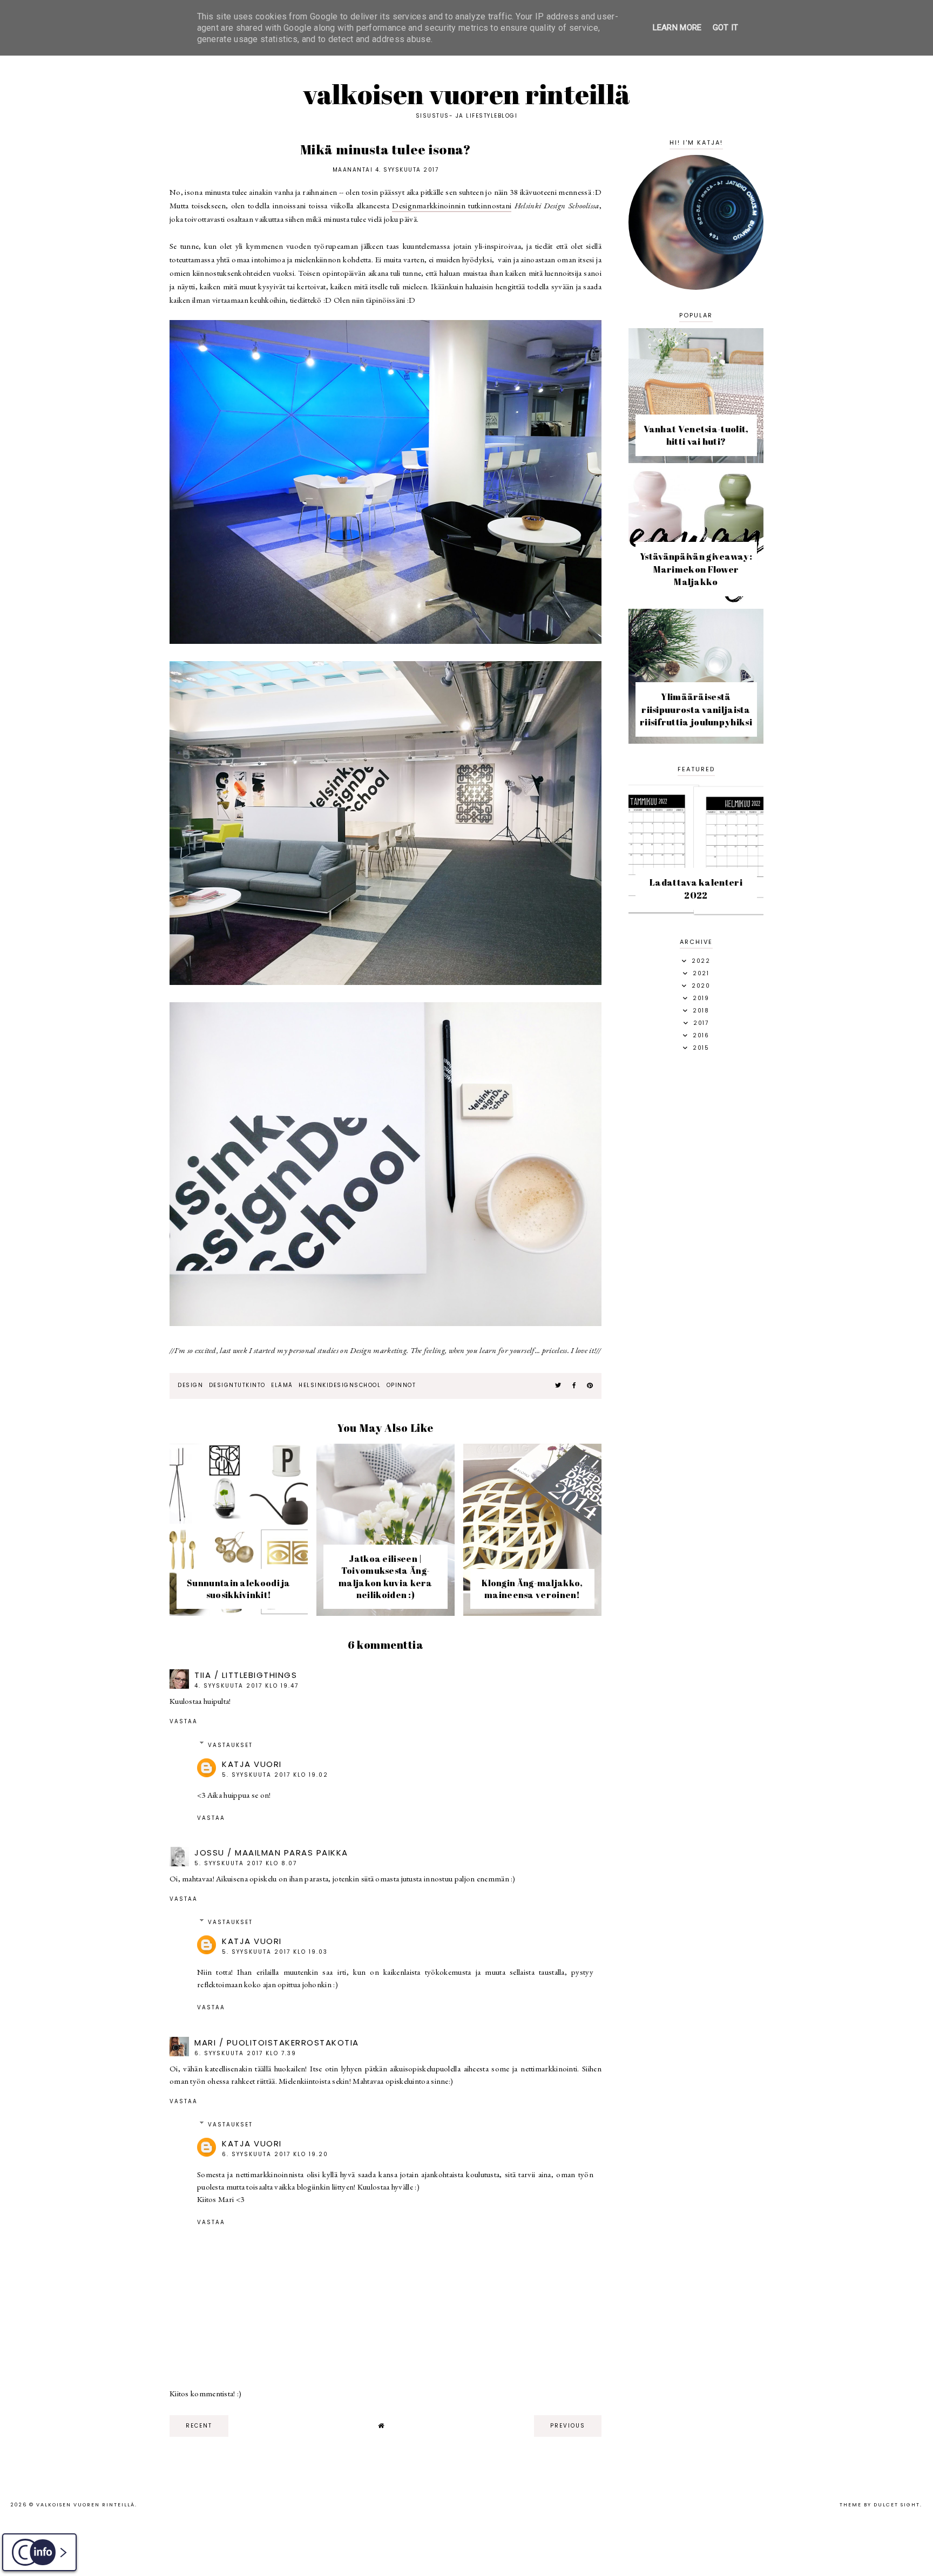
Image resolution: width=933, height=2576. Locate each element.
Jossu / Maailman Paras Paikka (271, 1853)
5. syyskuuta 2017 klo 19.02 (275, 1775)
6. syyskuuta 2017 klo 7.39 (245, 2053)
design (190, 1385)
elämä (282, 1385)
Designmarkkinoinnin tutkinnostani (452, 205)
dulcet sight (897, 2505)
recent (199, 2426)
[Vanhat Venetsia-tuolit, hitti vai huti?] (696, 460)
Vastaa (184, 1721)
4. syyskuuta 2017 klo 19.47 (246, 1686)
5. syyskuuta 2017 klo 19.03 (275, 1952)
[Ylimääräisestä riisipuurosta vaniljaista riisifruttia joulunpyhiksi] (696, 741)
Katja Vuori (252, 1764)
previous (568, 2426)
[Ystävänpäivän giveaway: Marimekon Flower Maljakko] (696, 600)
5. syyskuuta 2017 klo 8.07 (246, 1863)
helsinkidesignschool (340, 1385)
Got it (726, 28)
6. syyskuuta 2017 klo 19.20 (275, 2154)
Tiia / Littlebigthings (246, 1675)
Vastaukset (230, 1745)
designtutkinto (237, 1385)
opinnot (401, 1385)
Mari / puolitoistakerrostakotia (277, 2043)
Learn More (677, 28)
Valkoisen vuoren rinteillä (467, 94)
